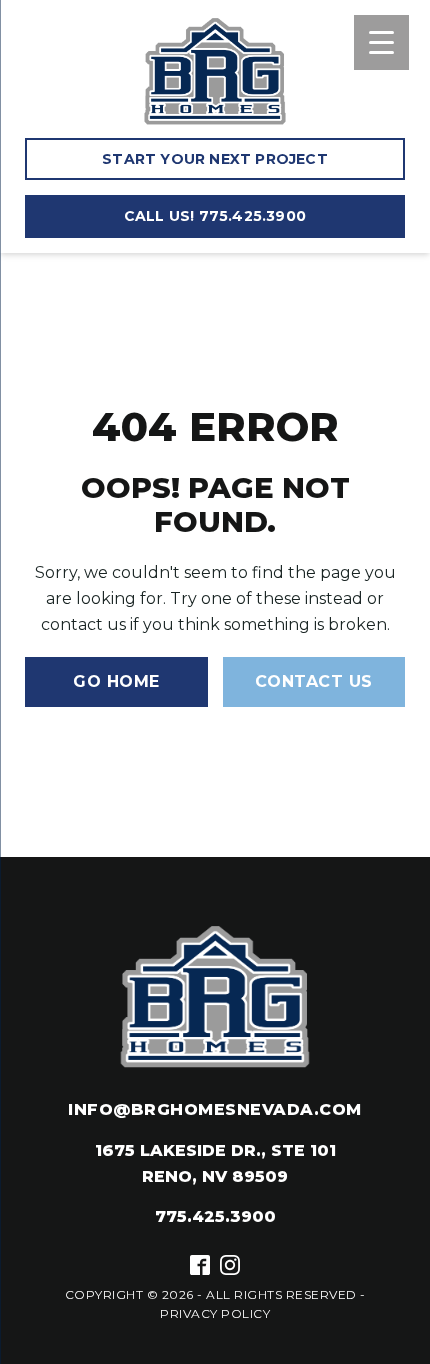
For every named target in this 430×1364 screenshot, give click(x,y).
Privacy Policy (215, 1313)
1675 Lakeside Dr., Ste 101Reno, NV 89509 (215, 1163)
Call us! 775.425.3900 (215, 216)
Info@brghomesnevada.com (215, 1109)
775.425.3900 (215, 1216)
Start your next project (215, 159)
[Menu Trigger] (381, 42)
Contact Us (314, 681)
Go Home (116, 681)
